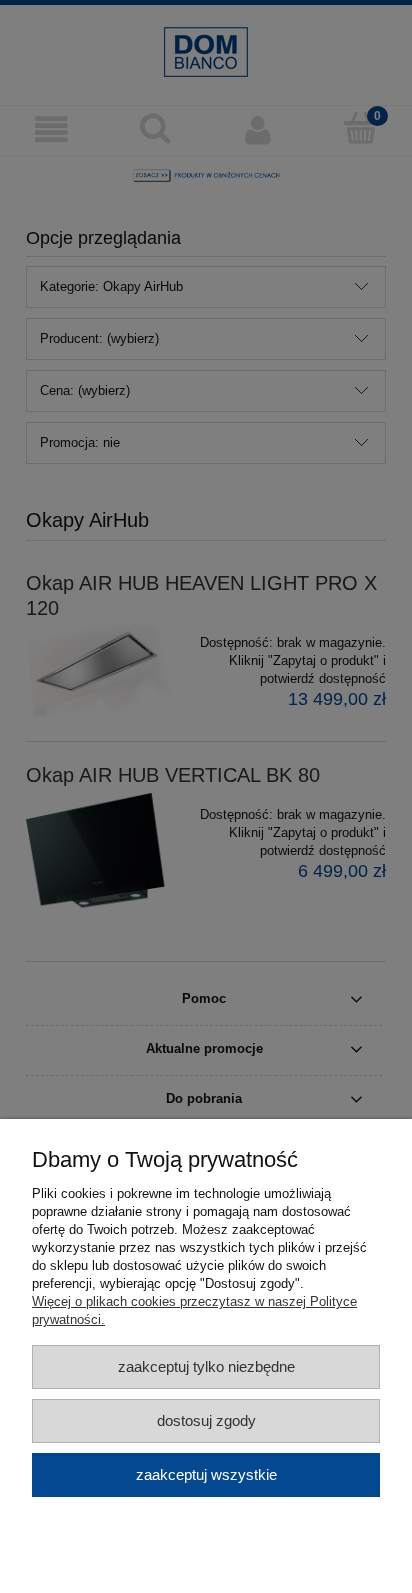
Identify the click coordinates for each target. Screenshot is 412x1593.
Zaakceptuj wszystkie (206, 1474)
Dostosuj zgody (206, 1420)
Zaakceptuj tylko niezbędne (206, 1366)
